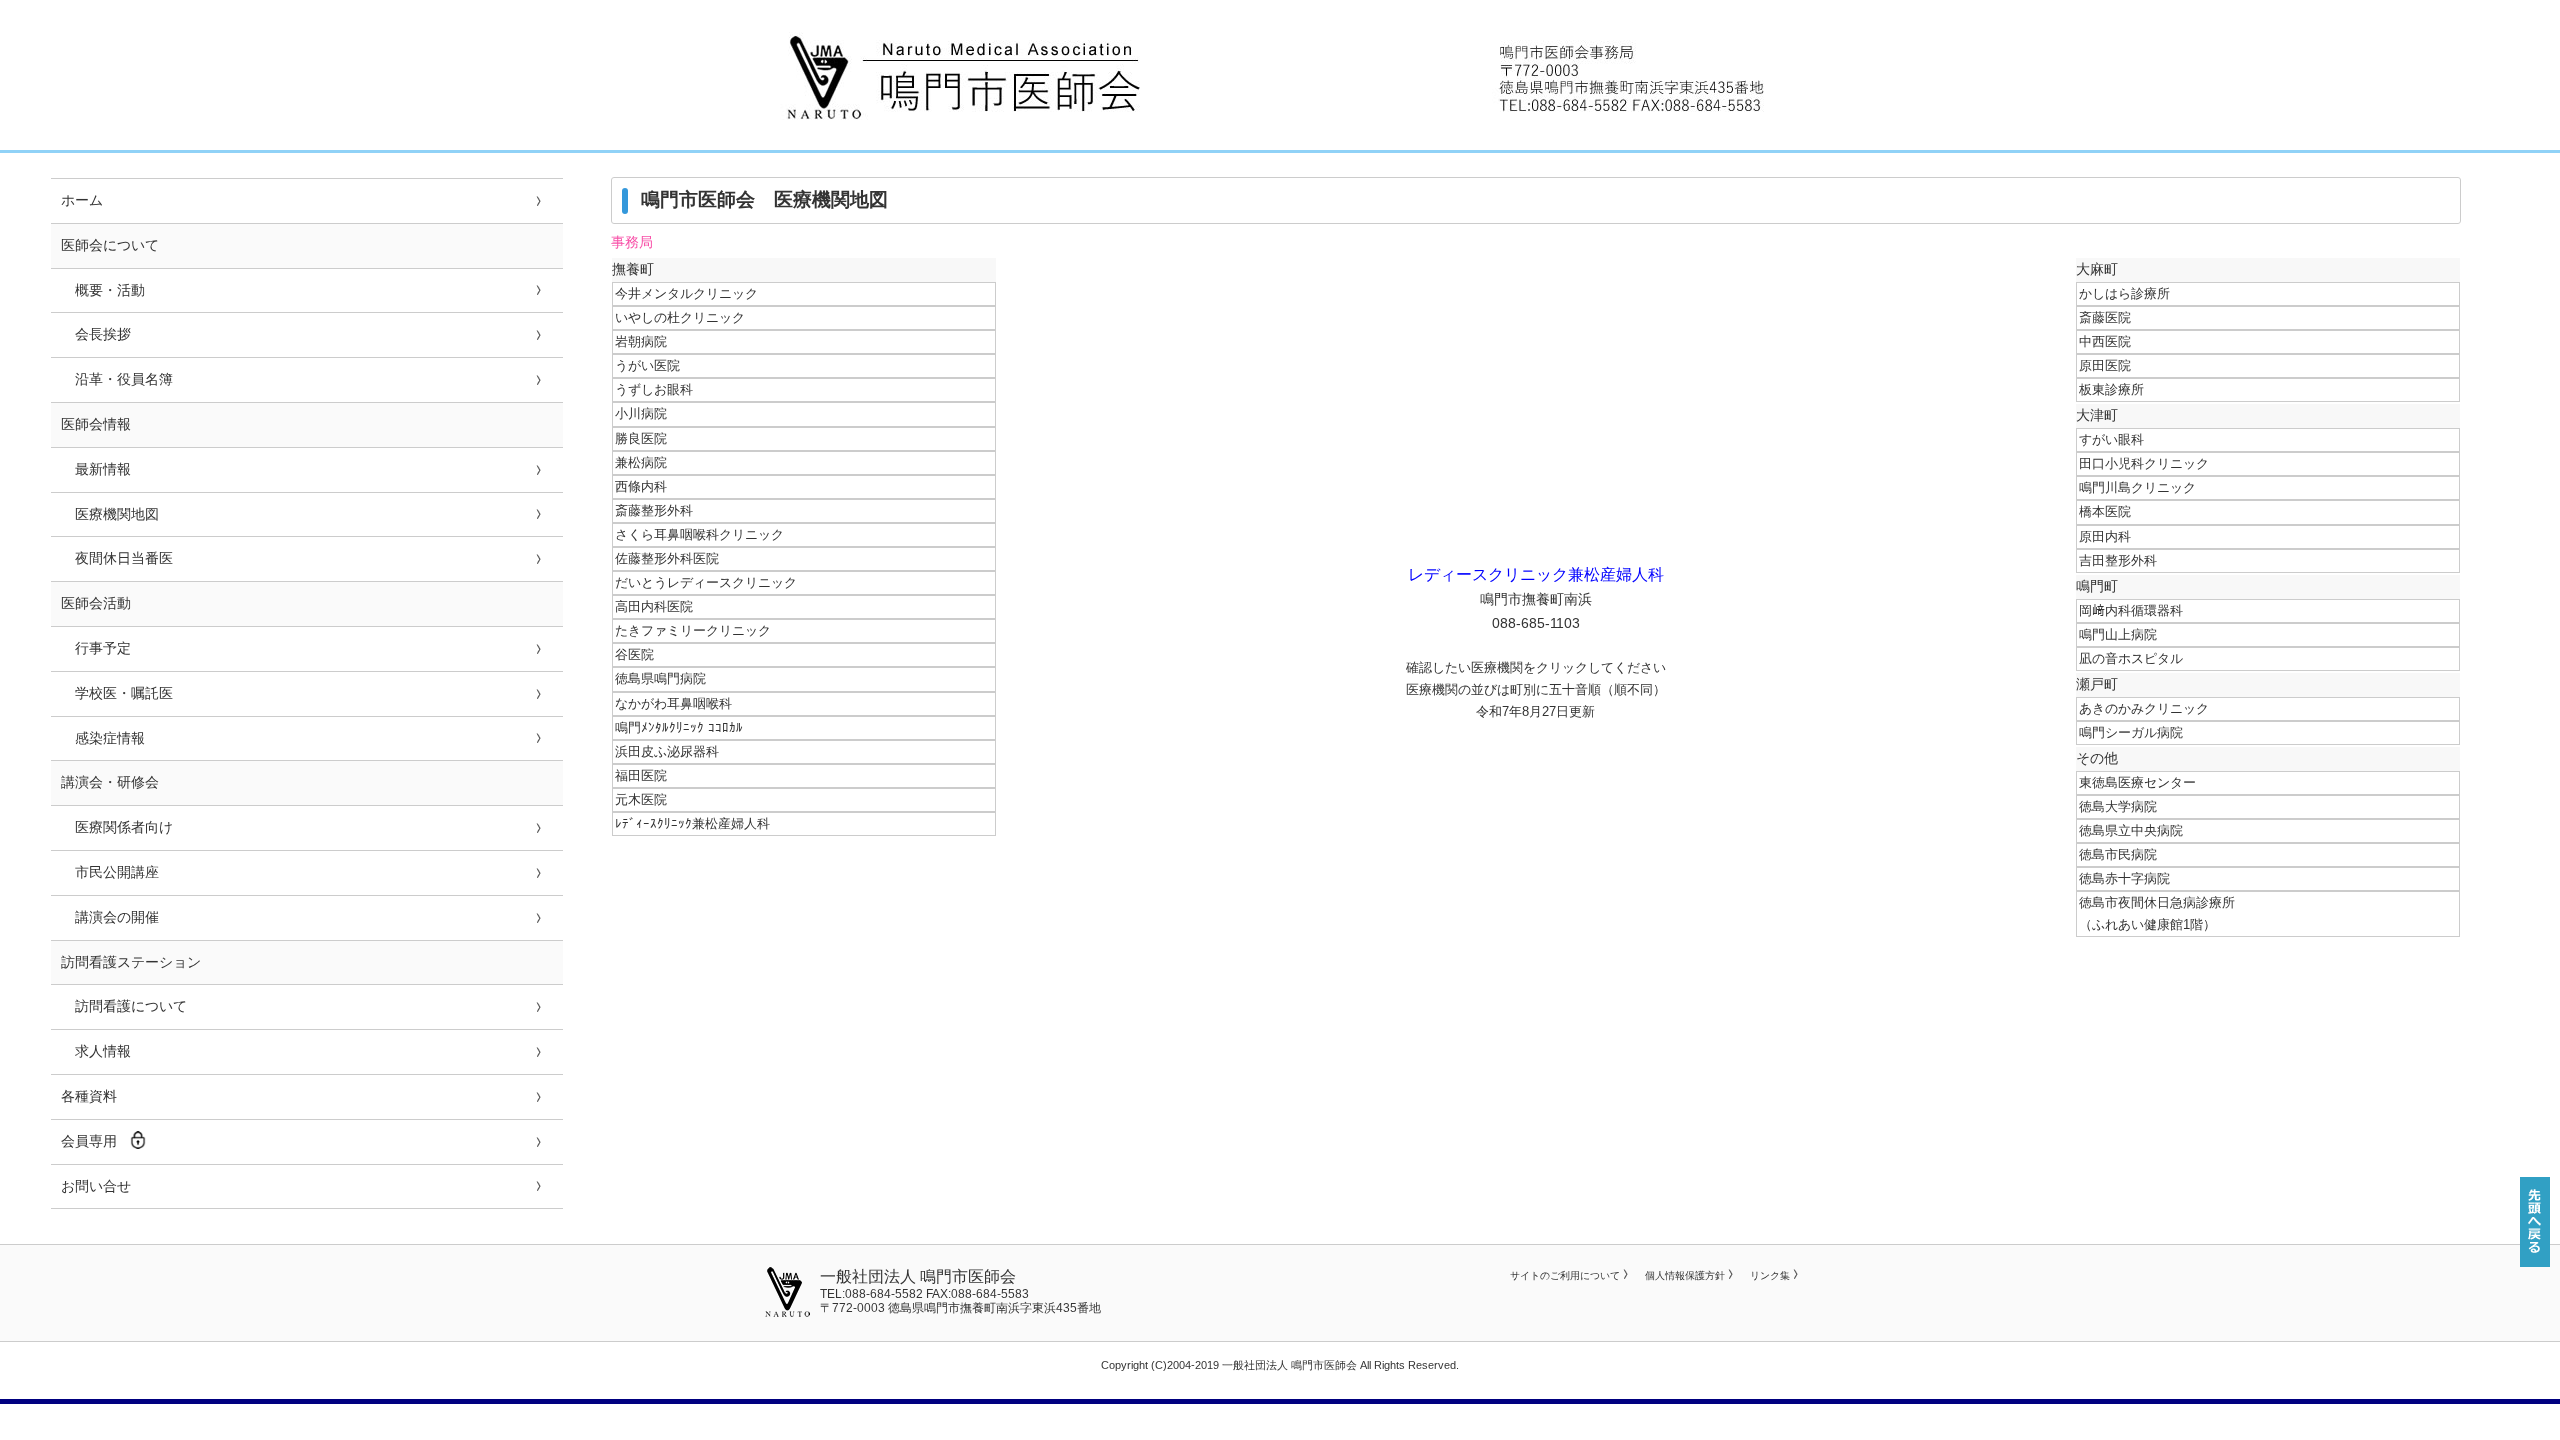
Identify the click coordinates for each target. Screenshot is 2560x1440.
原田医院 (2105, 365)
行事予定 (96, 648)
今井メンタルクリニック (686, 293)
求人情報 (96, 1051)
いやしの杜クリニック (680, 317)
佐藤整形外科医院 (667, 558)
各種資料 (89, 1096)
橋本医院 (2105, 511)
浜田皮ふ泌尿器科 (667, 751)
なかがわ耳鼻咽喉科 (673, 703)
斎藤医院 (2105, 317)
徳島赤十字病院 (2124, 878)
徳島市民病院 (2118, 854)
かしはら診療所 (2124, 293)
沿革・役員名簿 (117, 379)
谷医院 (634, 654)
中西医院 (2105, 341)
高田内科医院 (654, 606)
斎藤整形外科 (654, 510)
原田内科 (2105, 536)
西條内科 (641, 486)
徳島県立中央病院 (2131, 830)
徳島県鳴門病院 (660, 678)
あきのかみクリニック (2144, 708)
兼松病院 (641, 462)
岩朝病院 (641, 341)
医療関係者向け (117, 827)
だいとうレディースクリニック (706, 582)
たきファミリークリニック (693, 630)
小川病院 (641, 413)
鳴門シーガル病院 (2131, 732)
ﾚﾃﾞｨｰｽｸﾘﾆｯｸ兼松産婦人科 (692, 823)
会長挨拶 (96, 334)
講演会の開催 (110, 917)
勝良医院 (641, 438)
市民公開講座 (110, 872)
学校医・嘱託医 (117, 693)
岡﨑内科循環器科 (2131, 610)
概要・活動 (103, 290)
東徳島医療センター (2137, 782)
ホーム (82, 200)
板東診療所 (2111, 389)
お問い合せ (96, 1186)
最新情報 (96, 469)
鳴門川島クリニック (2137, 487)
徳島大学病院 (2118, 806)
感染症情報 (103, 738)
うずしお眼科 (654, 389)
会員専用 (89, 1141)
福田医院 (641, 775)
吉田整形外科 (2118, 560)
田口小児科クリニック (2144, 463)
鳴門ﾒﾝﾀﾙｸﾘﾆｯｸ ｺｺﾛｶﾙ (679, 727)
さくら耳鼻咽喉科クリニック (699, 534)
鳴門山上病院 (2118, 634)
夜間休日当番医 (117, 558)
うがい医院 (647, 365)
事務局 (632, 242)
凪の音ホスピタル (2131, 658)
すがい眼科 (2111, 439)
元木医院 (641, 799)
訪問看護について (124, 1006)
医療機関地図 (110, 514)
